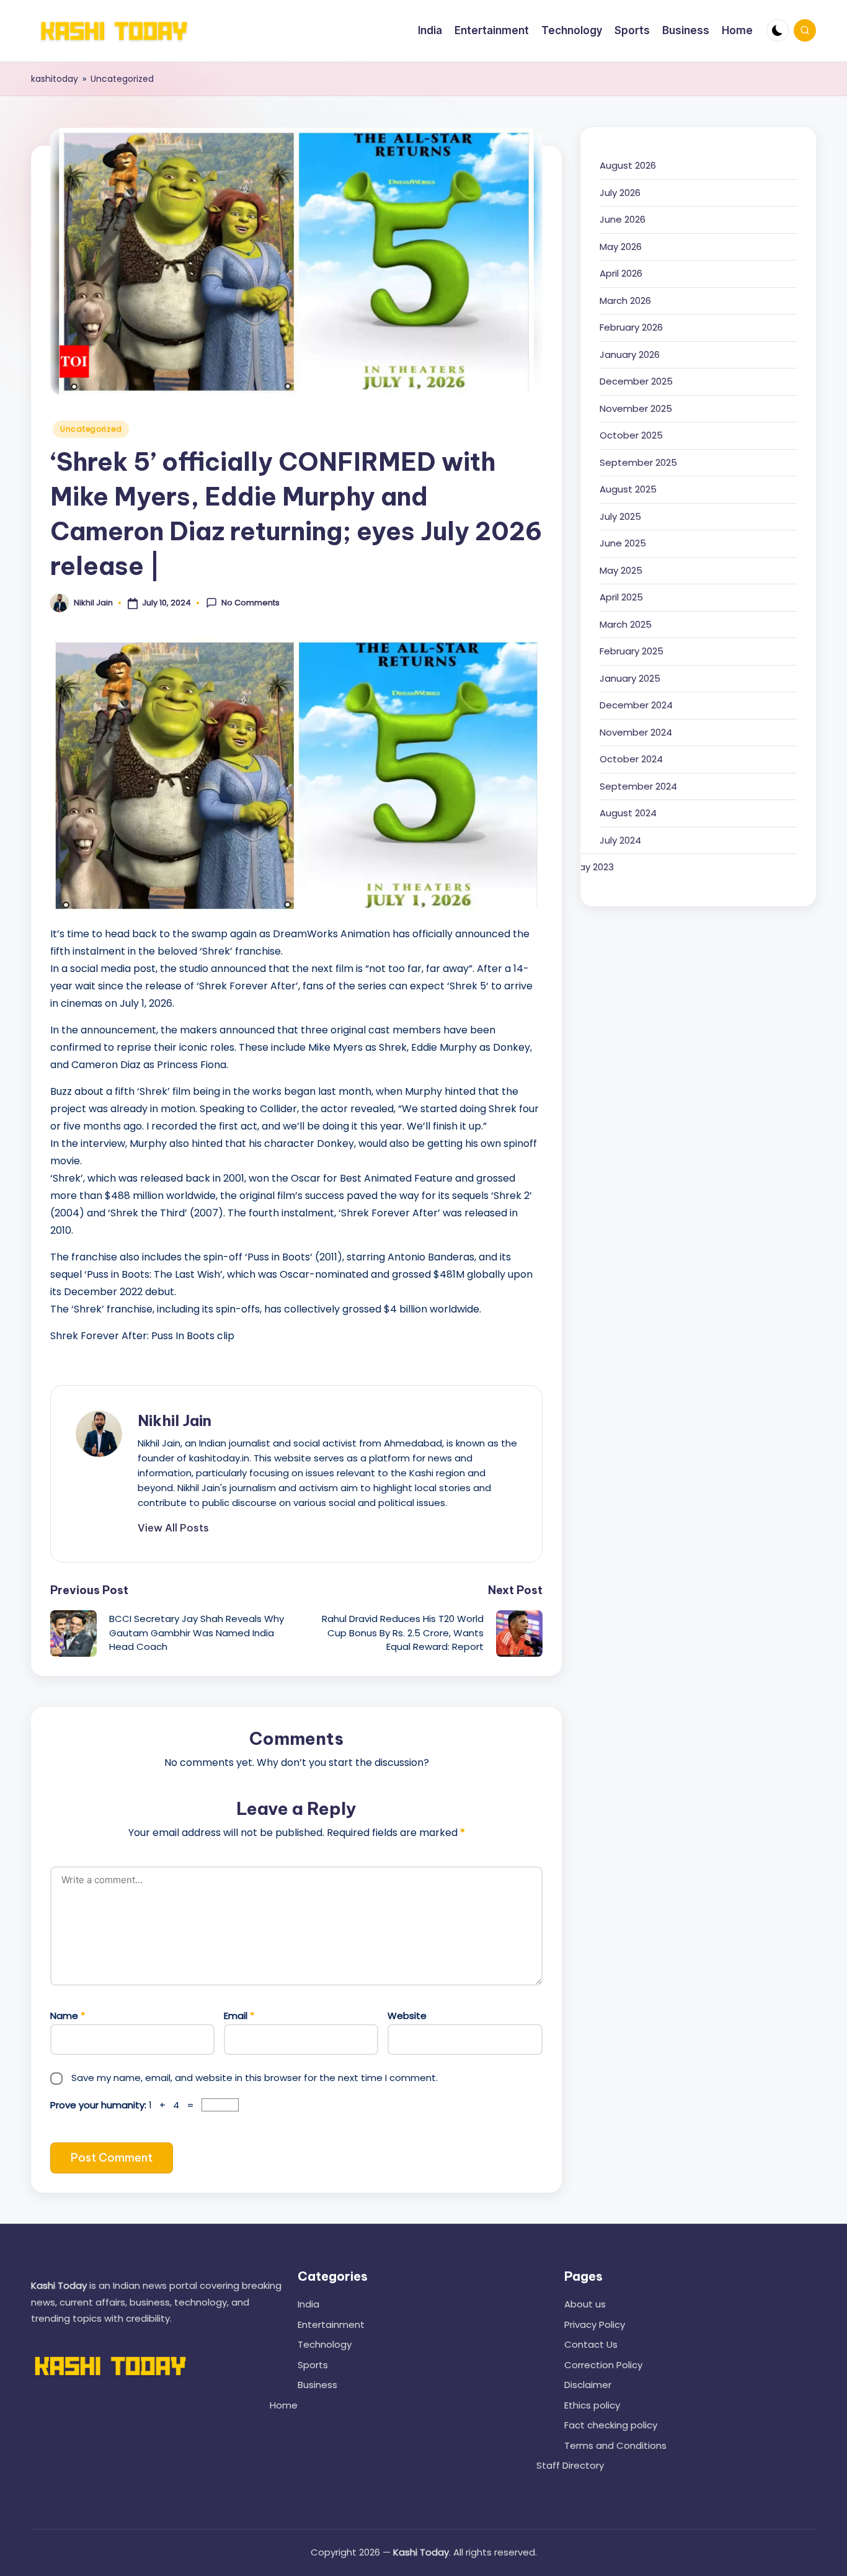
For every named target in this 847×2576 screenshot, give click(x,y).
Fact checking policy (611, 2425)
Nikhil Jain (175, 1420)
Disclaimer (588, 2385)
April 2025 (621, 597)
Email (239, 2016)
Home (284, 2405)
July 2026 (620, 193)
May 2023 (593, 867)
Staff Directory (570, 2465)
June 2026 (623, 219)
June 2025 (623, 543)
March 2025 (626, 624)
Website (407, 2016)
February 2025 (632, 651)
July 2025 (620, 516)
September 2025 (638, 462)
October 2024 (631, 759)
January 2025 (630, 678)
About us (585, 2304)
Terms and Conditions (615, 2445)
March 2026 (625, 301)
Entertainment (331, 2324)
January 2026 (630, 354)
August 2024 (628, 813)
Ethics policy (592, 2405)
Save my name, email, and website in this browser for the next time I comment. (255, 2078)
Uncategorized (122, 79)
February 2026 (631, 327)
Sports (313, 2365)
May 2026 (621, 247)
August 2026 (628, 165)
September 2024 (638, 786)
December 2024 (636, 705)
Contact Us (591, 2344)
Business (317, 2385)
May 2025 (621, 570)
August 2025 (628, 489)
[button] (173, 1528)
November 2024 (636, 732)
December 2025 (636, 381)
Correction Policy (603, 2365)
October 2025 (631, 435)
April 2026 (621, 273)
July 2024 (620, 840)
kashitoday (55, 79)
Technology (325, 2344)
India (308, 2304)
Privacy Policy (595, 2324)
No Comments (251, 603)
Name (68, 2016)
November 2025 (636, 408)
